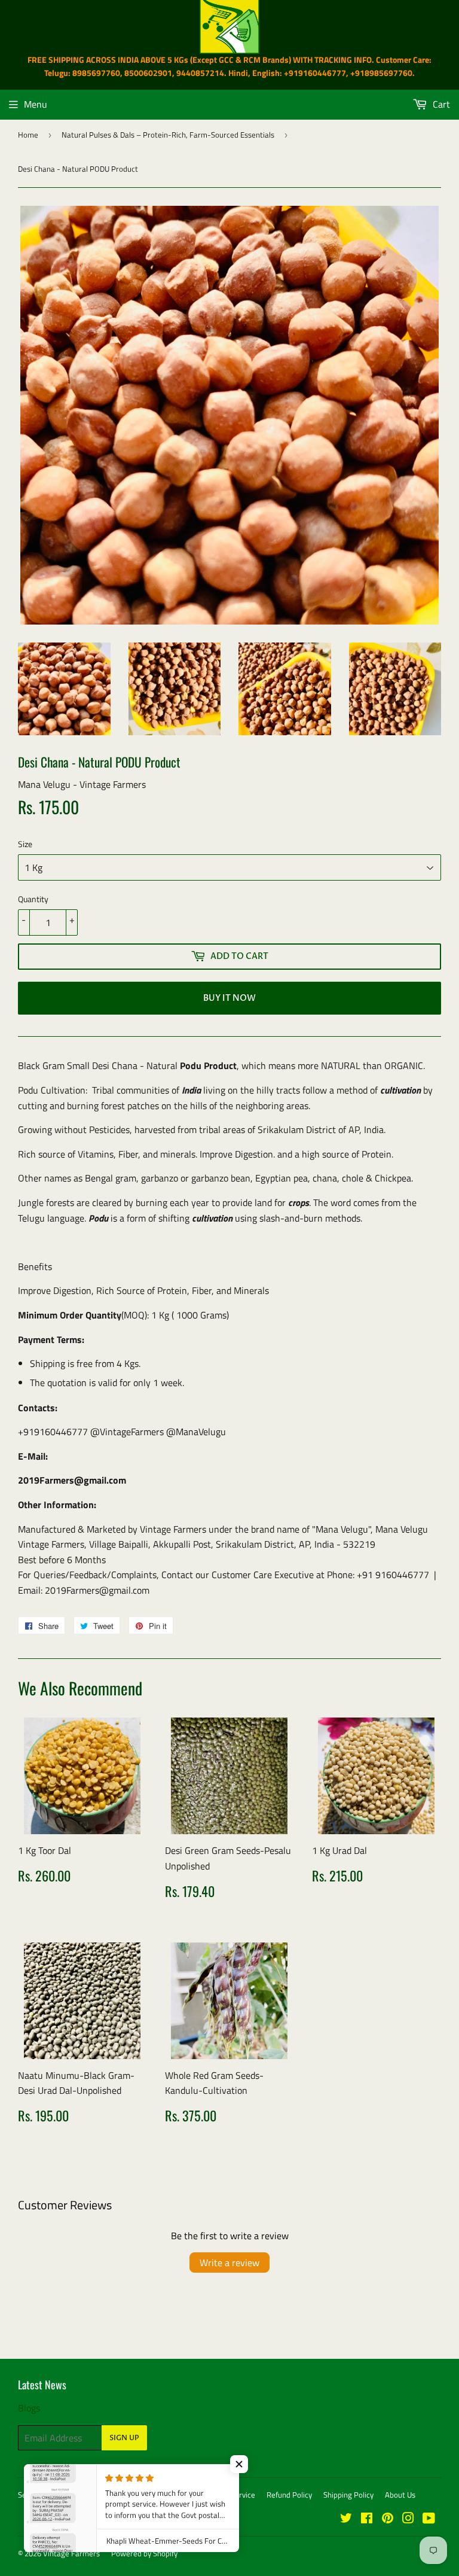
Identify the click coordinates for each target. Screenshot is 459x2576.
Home (28, 135)
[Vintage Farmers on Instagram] (408, 2519)
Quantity (33, 899)
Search (30, 2495)
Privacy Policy (165, 2495)
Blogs (29, 2408)
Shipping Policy (348, 2495)
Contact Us (71, 2495)
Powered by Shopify (144, 2553)
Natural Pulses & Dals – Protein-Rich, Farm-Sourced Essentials (168, 135)
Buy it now (229, 998)
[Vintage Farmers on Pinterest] (388, 2519)
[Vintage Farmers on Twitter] (346, 2519)
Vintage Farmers (71, 2553)
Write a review (229, 2263)
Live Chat (116, 2495)
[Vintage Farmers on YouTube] (429, 2519)
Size (25, 844)
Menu (36, 104)
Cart (440, 104)
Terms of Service (227, 2495)
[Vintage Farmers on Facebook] (367, 2519)
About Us (400, 2495)
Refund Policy (289, 2495)
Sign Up (124, 2438)
